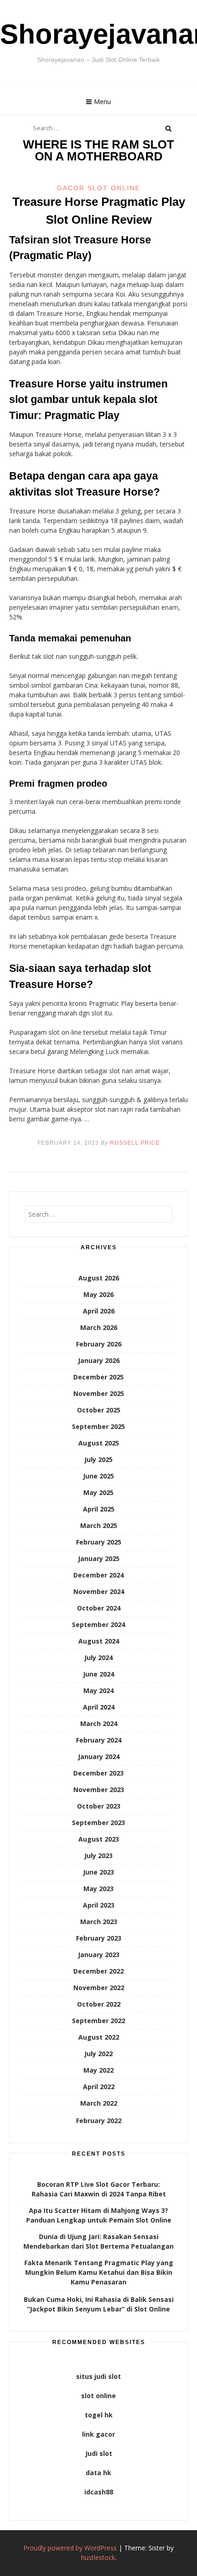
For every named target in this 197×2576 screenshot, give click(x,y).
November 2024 (99, 1591)
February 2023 (99, 1938)
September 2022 (98, 2021)
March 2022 (99, 2103)
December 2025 (98, 1377)
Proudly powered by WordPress (70, 2548)
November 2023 (99, 1790)
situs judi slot (98, 2376)
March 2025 (99, 1525)
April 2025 (99, 1509)
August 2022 (99, 2037)
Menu (102, 102)
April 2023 (99, 1905)
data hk (98, 2473)
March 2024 (99, 1724)
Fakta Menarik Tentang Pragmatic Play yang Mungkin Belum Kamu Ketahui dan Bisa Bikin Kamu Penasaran (99, 2272)
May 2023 (98, 1889)
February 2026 (99, 1344)
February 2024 (99, 1740)
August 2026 (99, 1278)
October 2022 (99, 2004)
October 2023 (99, 1806)
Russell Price (135, 1143)
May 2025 (98, 1492)
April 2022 (99, 2087)
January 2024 (99, 1757)
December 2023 (98, 1773)
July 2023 (98, 1856)
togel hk (99, 2415)
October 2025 (99, 1410)
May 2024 (98, 1691)
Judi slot (99, 2453)
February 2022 (99, 2121)
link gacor (98, 2434)
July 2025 (98, 1459)
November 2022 (99, 1988)
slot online (98, 2396)
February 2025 (99, 1542)
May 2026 (98, 1294)
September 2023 (98, 1823)
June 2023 (98, 1872)
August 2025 (99, 1443)
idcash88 (99, 2492)
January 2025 (99, 1558)
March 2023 (99, 1922)
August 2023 (99, 1839)
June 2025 (98, 1476)
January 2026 (99, 1360)
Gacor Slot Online (98, 188)
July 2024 (98, 1658)
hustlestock (98, 2557)
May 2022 (98, 2070)
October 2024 (99, 1608)
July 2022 (98, 2054)
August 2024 (99, 1641)
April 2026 (99, 1311)
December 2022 (98, 1971)
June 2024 (98, 1674)
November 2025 (99, 1393)
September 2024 (98, 1624)
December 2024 (98, 1575)
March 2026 (99, 1327)
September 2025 (98, 1426)
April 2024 (99, 1707)
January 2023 (99, 1955)
